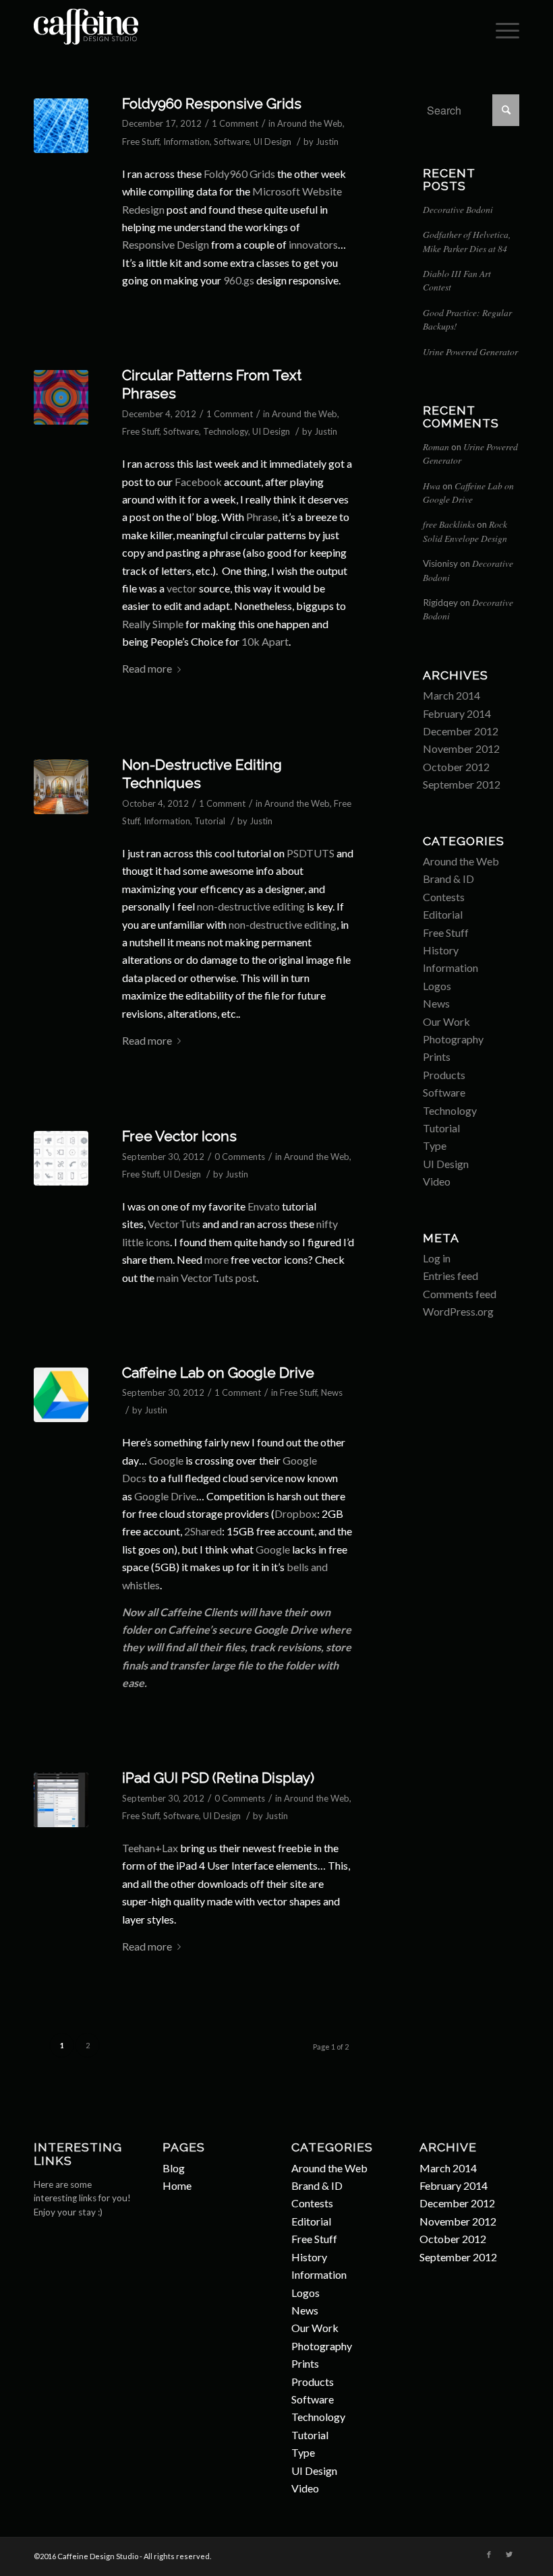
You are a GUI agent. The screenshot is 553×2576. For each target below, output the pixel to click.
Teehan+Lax (150, 1848)
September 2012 (462, 784)
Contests (444, 897)
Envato (264, 1206)
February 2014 (457, 713)
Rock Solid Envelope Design (465, 531)
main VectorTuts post (206, 1278)
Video (437, 1181)
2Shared (203, 1531)
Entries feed (450, 1276)
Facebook (198, 482)
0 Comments (240, 1157)
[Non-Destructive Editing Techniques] (61, 787)
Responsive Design (166, 244)
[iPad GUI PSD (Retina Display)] (61, 1800)
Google (166, 1460)
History (441, 950)
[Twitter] (509, 2554)
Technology (226, 431)
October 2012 (456, 767)
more (216, 1259)
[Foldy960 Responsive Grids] (61, 126)
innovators (313, 244)
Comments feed (460, 1294)
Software (232, 142)
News (332, 1392)
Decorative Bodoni (458, 209)
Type (435, 1145)
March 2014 (452, 695)
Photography (453, 1039)
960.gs (239, 280)
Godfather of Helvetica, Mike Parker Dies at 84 (467, 241)
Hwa (432, 486)
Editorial (443, 914)
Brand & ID (448, 879)
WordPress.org (458, 1311)
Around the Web (310, 123)
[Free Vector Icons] (61, 1158)
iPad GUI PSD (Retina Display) (218, 1778)
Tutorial (210, 821)
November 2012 (461, 748)
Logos (437, 986)
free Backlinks (449, 524)
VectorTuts (174, 1224)
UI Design (272, 142)
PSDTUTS (311, 853)
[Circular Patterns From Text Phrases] (61, 397)
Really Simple (153, 624)
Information (186, 142)
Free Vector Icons (179, 1136)
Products (444, 1075)
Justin (327, 142)
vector (182, 588)
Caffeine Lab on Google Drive (218, 1373)
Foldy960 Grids (239, 174)
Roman (436, 447)
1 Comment (235, 123)
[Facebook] (489, 2554)
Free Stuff (141, 142)
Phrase (262, 517)
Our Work (446, 1021)
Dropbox (296, 1513)
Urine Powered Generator (470, 351)
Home (177, 2185)
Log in (437, 1258)
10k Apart (265, 641)
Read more (147, 668)
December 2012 (461, 731)
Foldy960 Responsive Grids (212, 103)
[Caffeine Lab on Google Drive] (61, 1395)
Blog (174, 2168)
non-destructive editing (251, 906)
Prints (437, 1056)
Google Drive (165, 1496)
